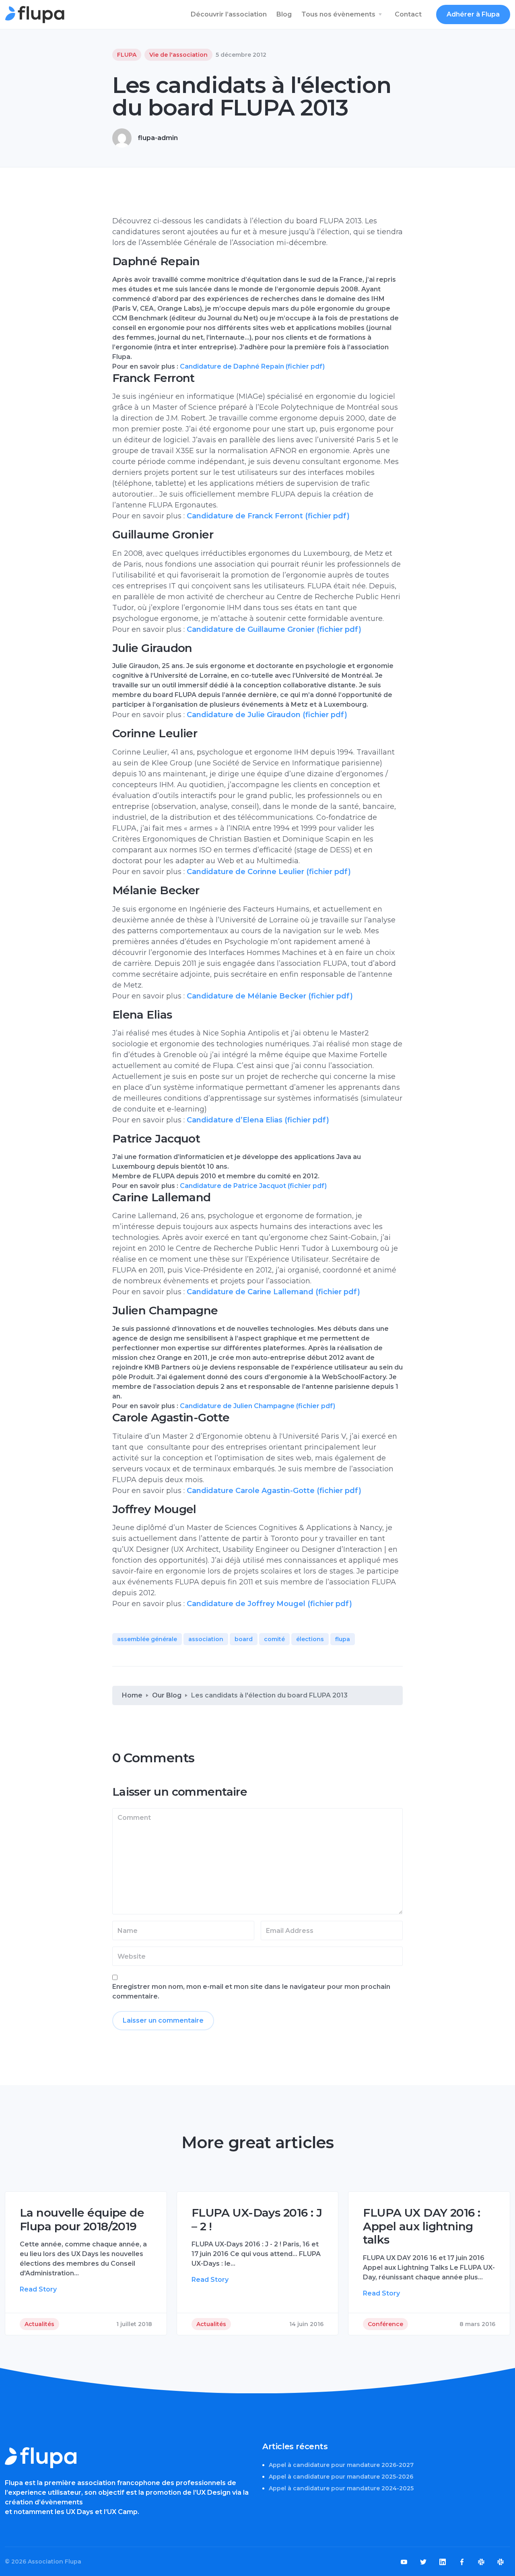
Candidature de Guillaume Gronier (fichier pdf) (274, 629)
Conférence (385, 2324)
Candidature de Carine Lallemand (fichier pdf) (273, 1292)
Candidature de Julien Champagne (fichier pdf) (257, 1406)
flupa (343, 1639)
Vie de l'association (178, 55)
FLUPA (127, 55)
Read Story (38, 2289)
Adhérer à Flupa (473, 14)
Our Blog (167, 1695)
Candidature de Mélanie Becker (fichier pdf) (270, 996)
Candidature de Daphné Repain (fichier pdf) (252, 366)
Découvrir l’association (229, 14)
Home (132, 1695)
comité (274, 1639)
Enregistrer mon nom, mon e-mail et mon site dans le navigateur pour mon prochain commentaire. (251, 1991)
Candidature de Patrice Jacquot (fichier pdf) (253, 1186)
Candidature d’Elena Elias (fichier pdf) (258, 1120)
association (206, 1639)
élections (310, 1639)
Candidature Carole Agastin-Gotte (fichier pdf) (274, 1491)
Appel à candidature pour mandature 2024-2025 (341, 2488)
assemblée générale (147, 1639)
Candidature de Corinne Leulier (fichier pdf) (269, 872)
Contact (408, 14)
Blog (284, 14)
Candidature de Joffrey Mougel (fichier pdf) (269, 1604)
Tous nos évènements (338, 14)
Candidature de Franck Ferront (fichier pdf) (268, 516)
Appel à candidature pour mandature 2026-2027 (341, 2465)
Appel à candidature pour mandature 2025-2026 (341, 2477)
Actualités (39, 2324)
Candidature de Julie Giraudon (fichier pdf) (267, 715)
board (244, 1639)
